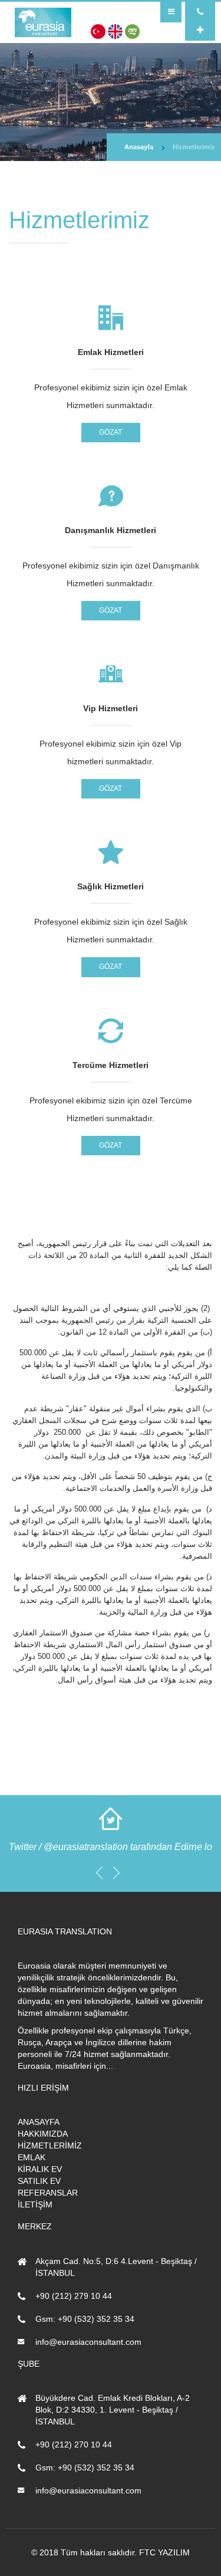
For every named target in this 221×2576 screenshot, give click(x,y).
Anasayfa (139, 147)
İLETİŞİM (35, 2204)
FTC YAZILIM (164, 2552)
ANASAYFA (39, 2122)
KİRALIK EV (40, 2169)
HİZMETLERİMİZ (50, 2145)
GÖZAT (111, 432)
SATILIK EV (39, 2181)
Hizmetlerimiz (194, 147)
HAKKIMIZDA (43, 2134)
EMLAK (32, 2157)
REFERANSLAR (48, 2193)
